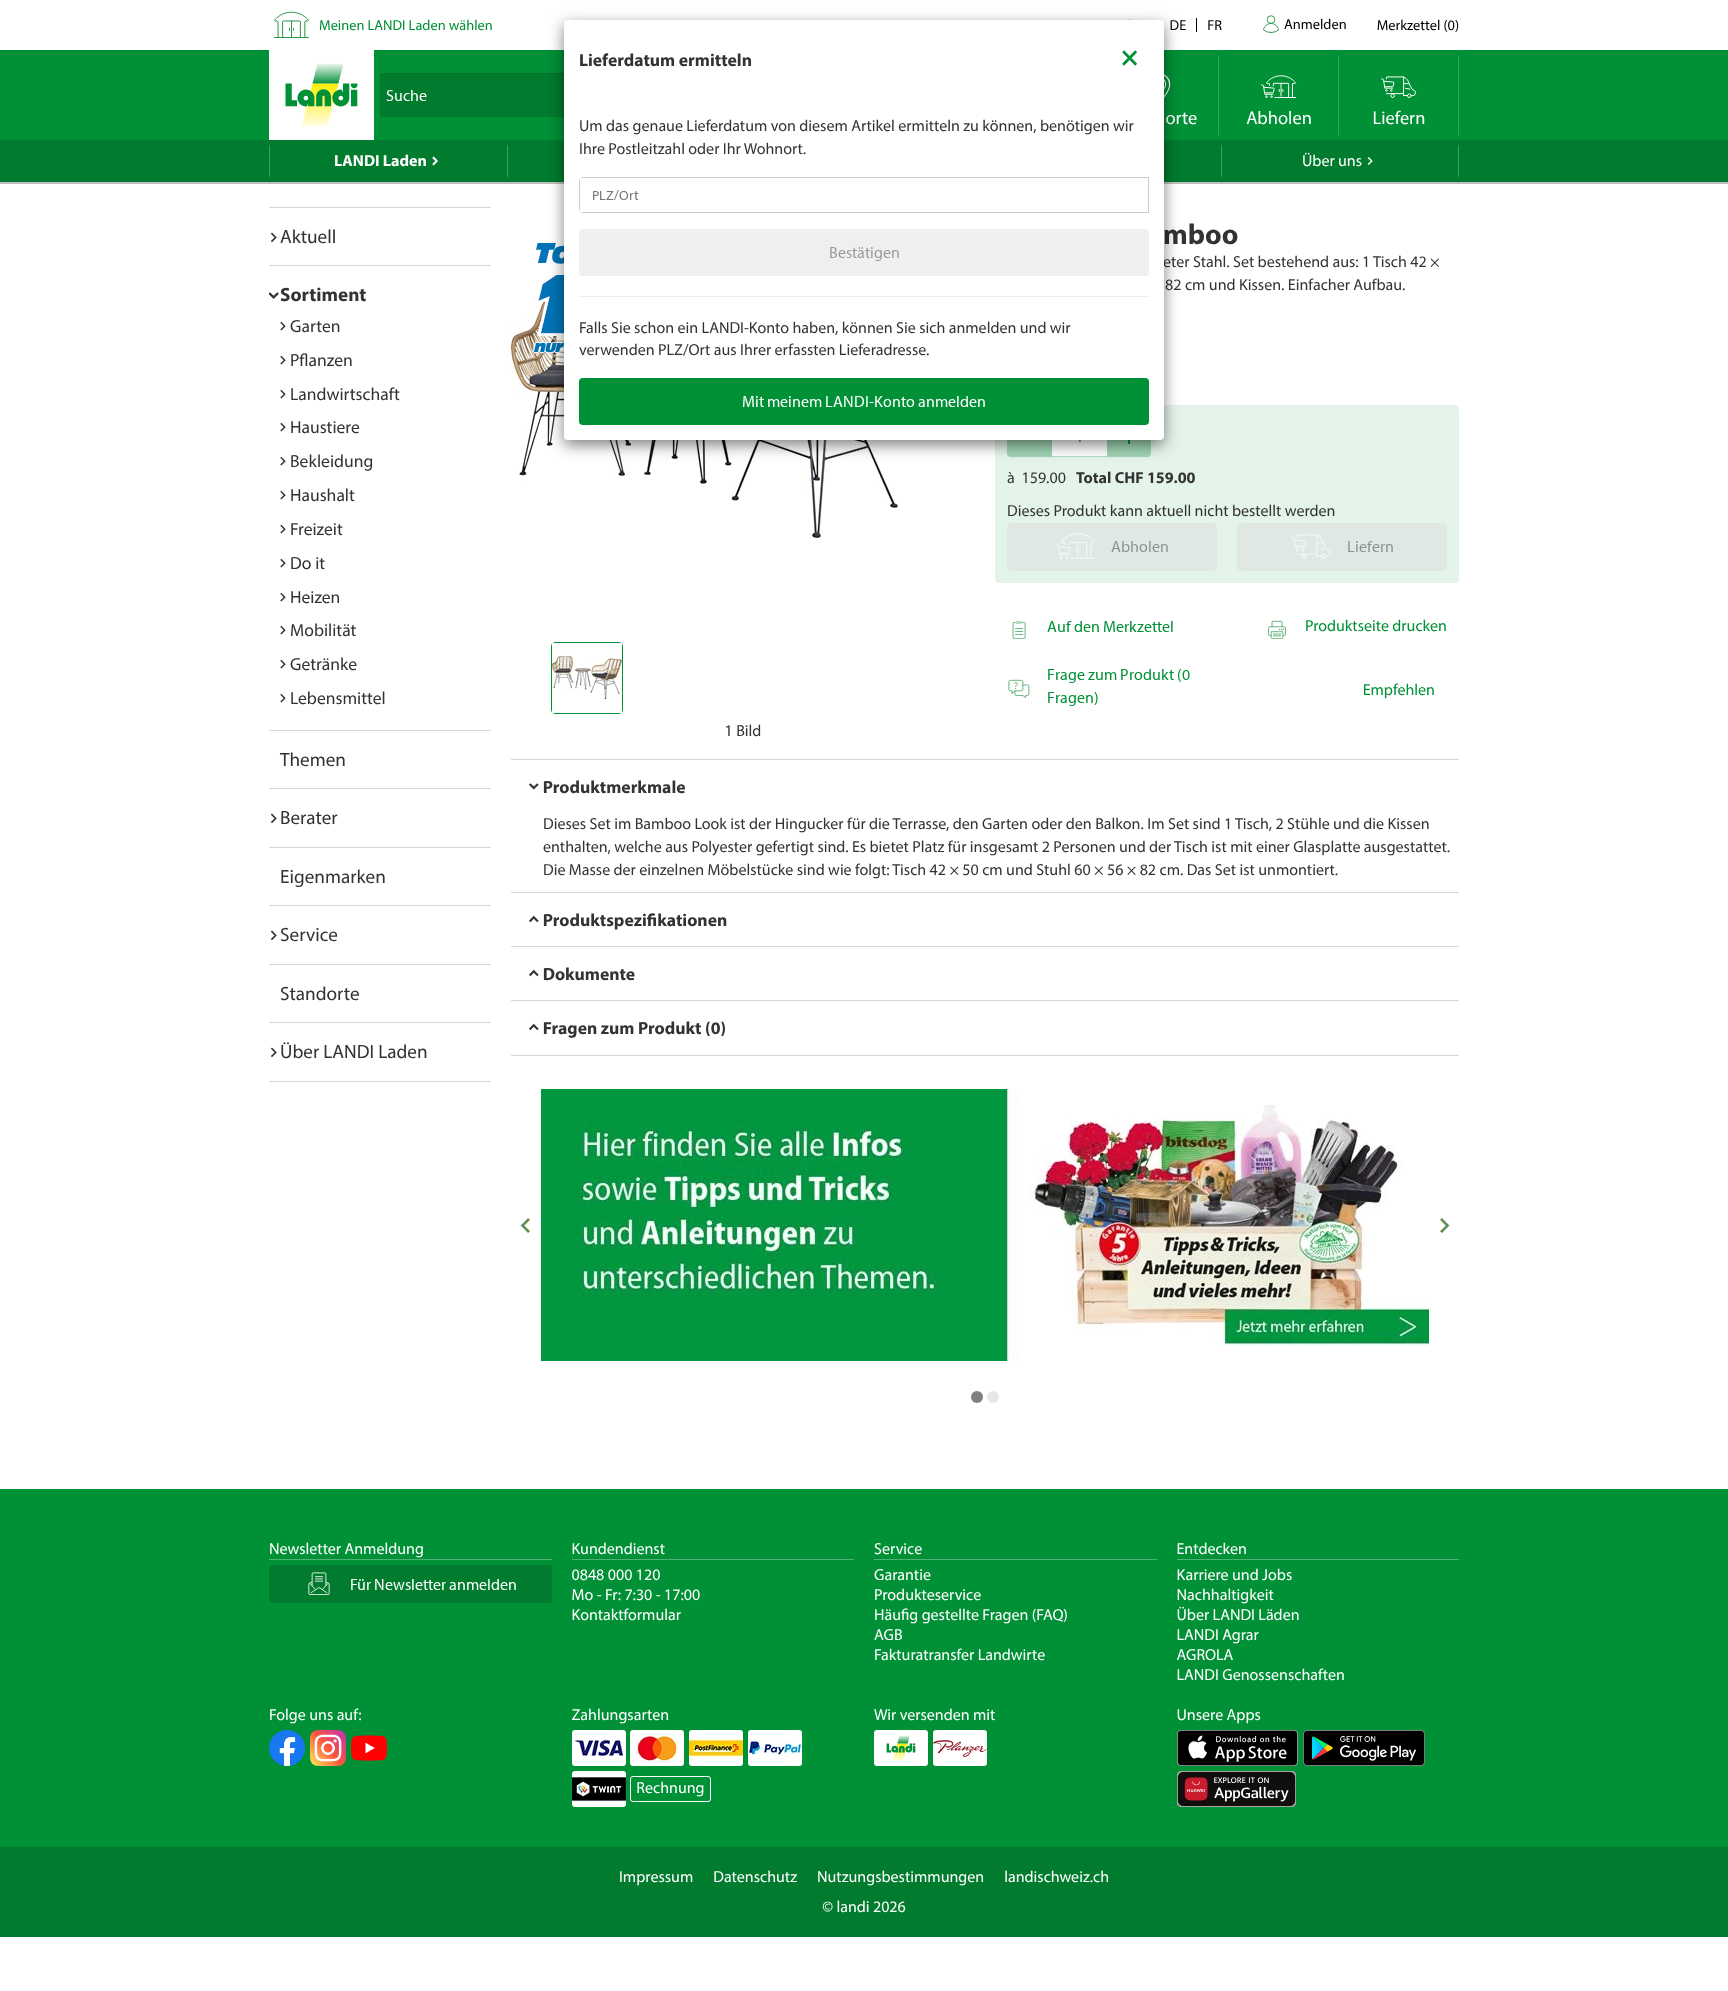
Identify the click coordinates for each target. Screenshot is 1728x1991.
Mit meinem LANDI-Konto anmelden (864, 401)
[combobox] (864, 195)
